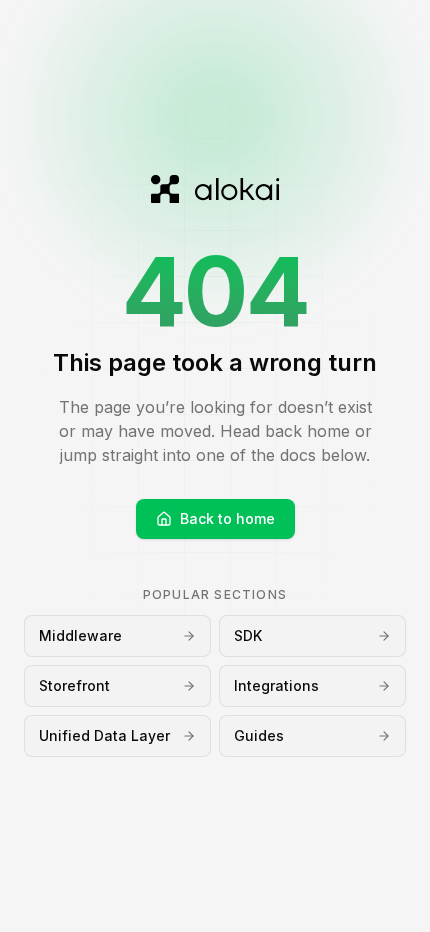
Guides (259, 735)
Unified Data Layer (104, 735)
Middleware (80, 635)
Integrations (276, 685)
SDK (248, 635)
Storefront (74, 685)
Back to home (227, 518)
